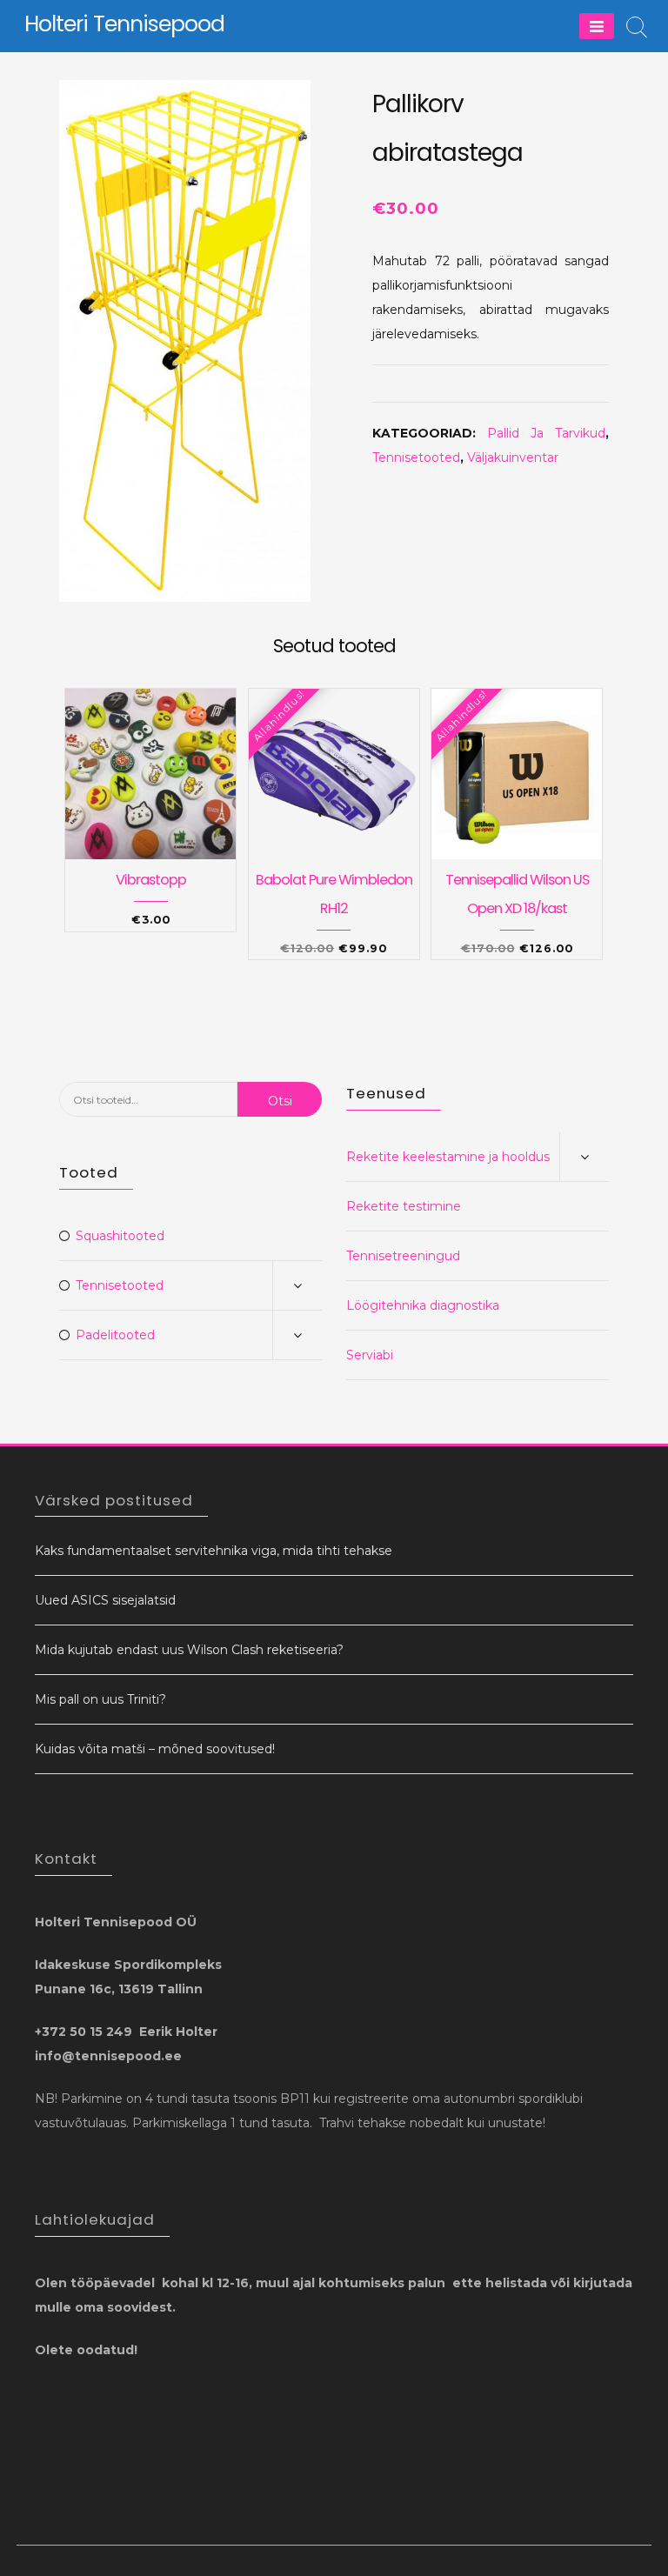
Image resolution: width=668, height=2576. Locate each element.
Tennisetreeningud (403, 1256)
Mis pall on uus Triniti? (100, 1699)
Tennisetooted (416, 457)
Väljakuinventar (513, 457)
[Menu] (597, 26)
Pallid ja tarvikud (546, 433)
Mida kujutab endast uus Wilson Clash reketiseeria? (189, 1650)
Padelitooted (115, 1335)
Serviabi (370, 1355)
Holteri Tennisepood (124, 24)
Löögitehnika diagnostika (423, 1305)
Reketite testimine (404, 1206)
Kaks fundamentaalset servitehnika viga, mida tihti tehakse (214, 1551)
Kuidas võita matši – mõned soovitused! (155, 1749)
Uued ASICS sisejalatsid (105, 1600)
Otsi (280, 1101)
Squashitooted (120, 1236)
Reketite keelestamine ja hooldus (448, 1157)
